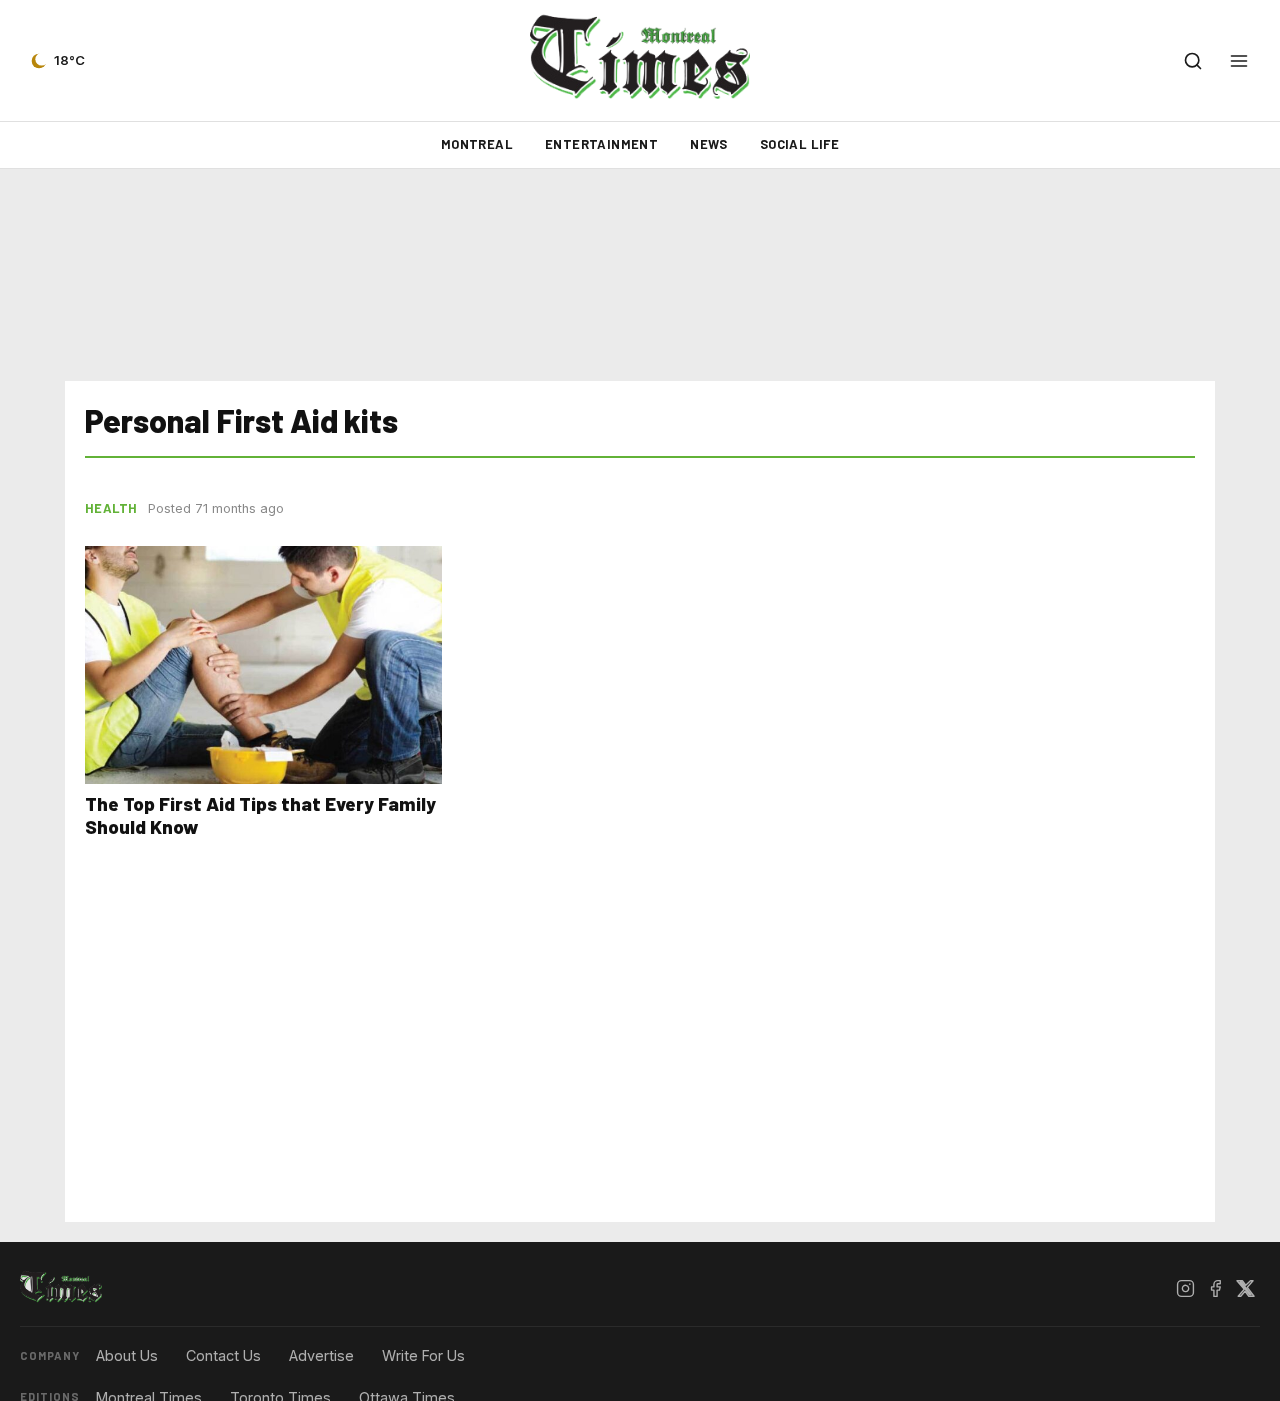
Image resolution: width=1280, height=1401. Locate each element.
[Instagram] (1185, 1288)
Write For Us (423, 1355)
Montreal (477, 144)
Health (111, 508)
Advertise (321, 1355)
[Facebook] (1215, 1288)
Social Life (799, 144)
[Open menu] (1239, 61)
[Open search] (1193, 61)
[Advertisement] (640, 275)
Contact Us (223, 1355)
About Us (127, 1355)
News (709, 144)
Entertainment (601, 144)
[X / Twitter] (1245, 1288)
